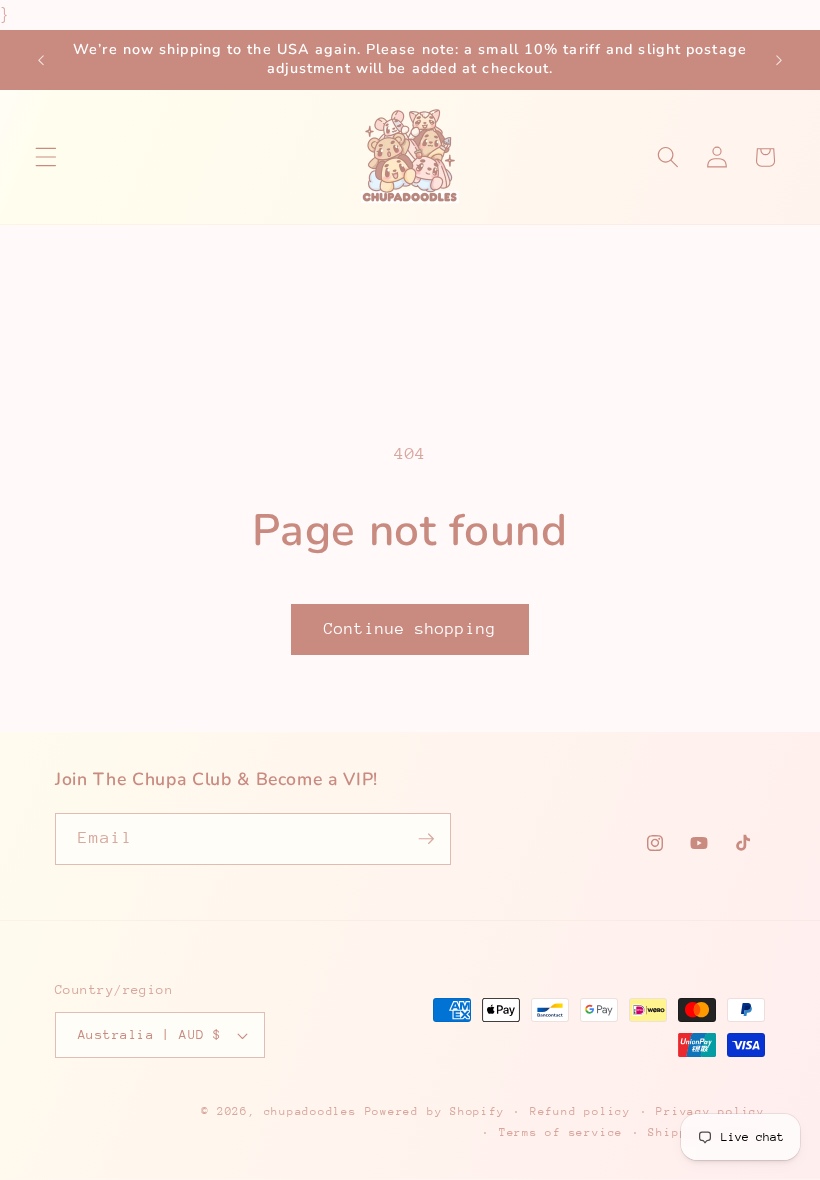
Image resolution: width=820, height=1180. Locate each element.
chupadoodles (310, 1111)
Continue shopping (410, 629)
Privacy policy (710, 1111)
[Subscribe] (426, 839)
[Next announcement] (779, 60)
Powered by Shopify (435, 1111)
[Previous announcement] (41, 60)
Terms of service (561, 1132)
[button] (46, 157)
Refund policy (580, 1111)
